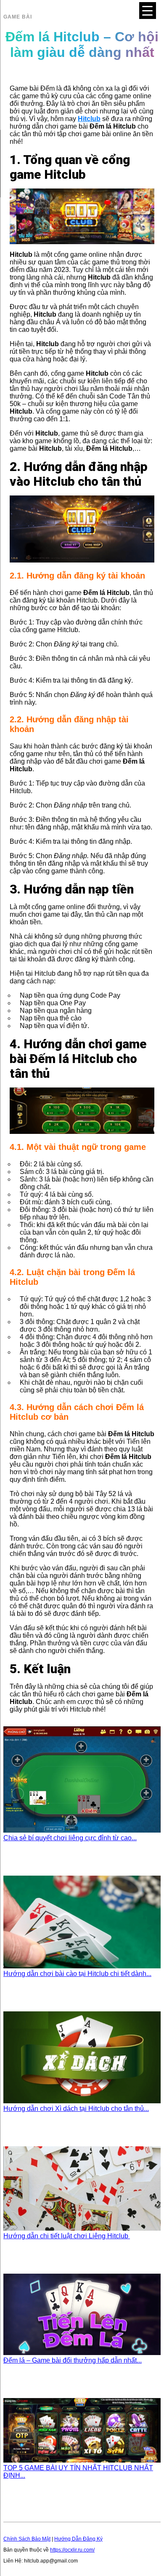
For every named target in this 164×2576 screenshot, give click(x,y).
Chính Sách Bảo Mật (27, 2539)
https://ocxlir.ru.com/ (72, 2550)
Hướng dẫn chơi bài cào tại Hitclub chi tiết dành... (77, 1974)
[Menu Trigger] (148, 11)
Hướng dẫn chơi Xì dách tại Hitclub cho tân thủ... (76, 2109)
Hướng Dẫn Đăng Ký (78, 2539)
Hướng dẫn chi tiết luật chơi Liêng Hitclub (67, 2236)
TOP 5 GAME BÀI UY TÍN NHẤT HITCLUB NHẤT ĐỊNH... (78, 2472)
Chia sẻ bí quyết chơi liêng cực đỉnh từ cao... (70, 1838)
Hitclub (89, 119)
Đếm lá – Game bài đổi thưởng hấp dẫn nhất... (73, 2360)
